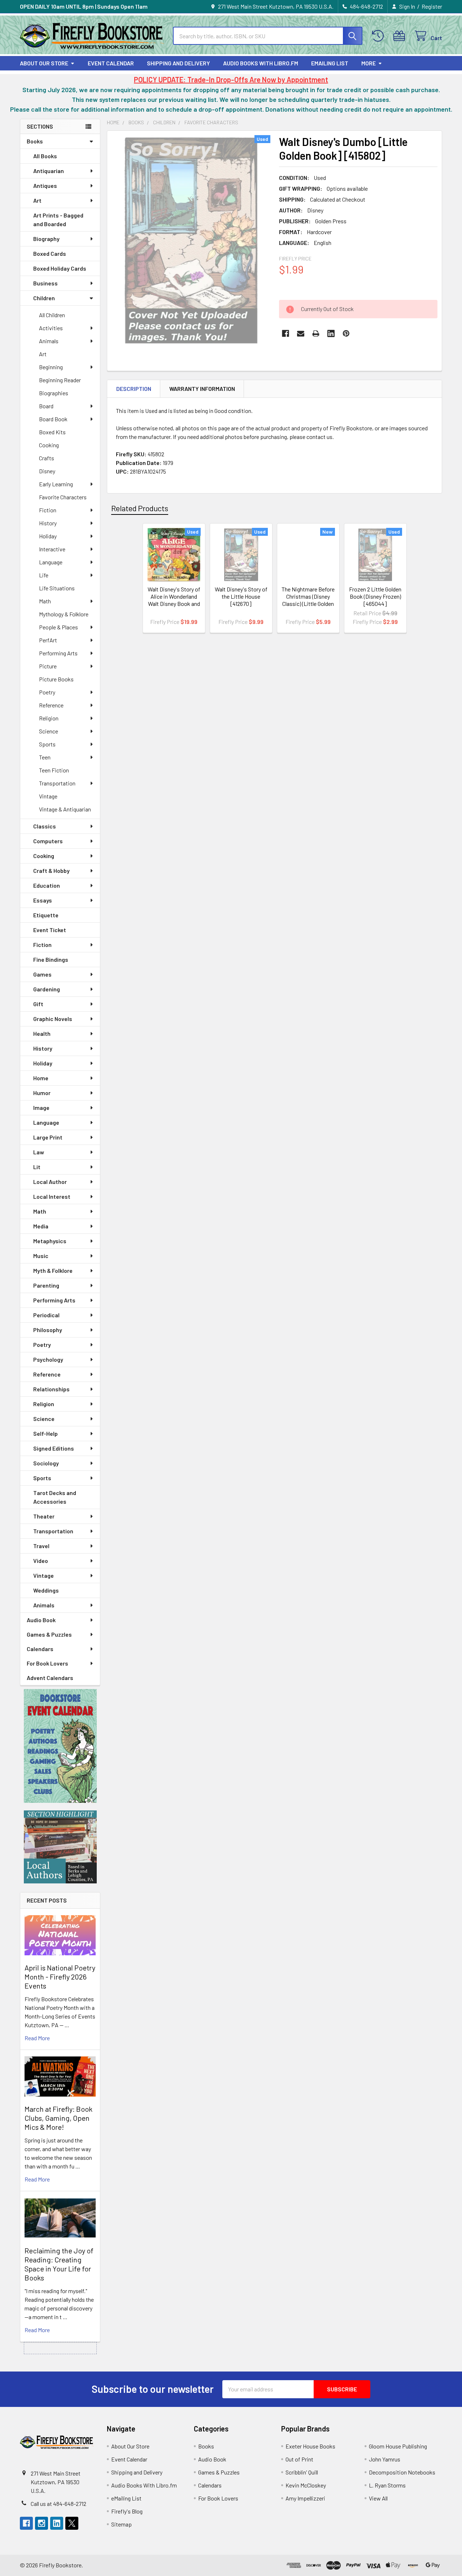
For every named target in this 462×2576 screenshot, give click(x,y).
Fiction (48, 510)
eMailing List (330, 63)
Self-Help (45, 1433)
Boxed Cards (50, 253)
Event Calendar (111, 63)
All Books (45, 156)
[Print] (316, 333)
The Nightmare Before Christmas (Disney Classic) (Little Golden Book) (308, 600)
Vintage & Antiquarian (65, 809)
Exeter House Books (310, 2446)
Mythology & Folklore (64, 614)
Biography (46, 239)
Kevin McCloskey (306, 2485)
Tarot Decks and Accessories (55, 1497)
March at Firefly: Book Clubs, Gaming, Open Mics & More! (58, 2118)
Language (51, 562)
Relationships (51, 1389)
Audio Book (41, 1620)
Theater (44, 1516)
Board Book (53, 419)
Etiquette (46, 915)
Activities (51, 328)
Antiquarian (49, 171)
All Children (52, 315)
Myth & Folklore (53, 1270)
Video (41, 1561)
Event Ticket (50, 930)
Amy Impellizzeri (305, 2498)
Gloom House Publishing (398, 2446)
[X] (72, 2523)
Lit (37, 1167)
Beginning (51, 367)
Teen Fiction (54, 770)
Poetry (47, 692)
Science (49, 731)
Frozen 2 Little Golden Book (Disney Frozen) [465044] (375, 596)
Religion (49, 718)
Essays (43, 900)
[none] (191, 240)
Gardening (47, 989)
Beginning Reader (60, 380)
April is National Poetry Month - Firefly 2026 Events (60, 1977)
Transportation (57, 783)
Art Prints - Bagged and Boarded (58, 219)
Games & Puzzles (49, 1634)
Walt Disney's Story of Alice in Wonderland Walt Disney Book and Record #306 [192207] (174, 604)
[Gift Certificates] (401, 36)
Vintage (48, 796)
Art (37, 200)
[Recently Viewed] (380, 36)
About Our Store (44, 63)
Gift (38, 1004)
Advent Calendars (50, 1678)
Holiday (48, 536)
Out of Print (299, 2459)
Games (42, 974)
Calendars (40, 1649)
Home (41, 1078)
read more (37, 2038)
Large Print (48, 1137)
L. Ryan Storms (387, 2485)
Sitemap (121, 2524)
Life (44, 575)
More (369, 63)
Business (45, 283)
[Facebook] (286, 333)
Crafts (47, 458)
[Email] (301, 333)
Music (41, 1256)
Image (41, 1108)
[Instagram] (42, 2523)
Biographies (54, 393)
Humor (42, 1093)
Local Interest (52, 1196)
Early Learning (56, 484)
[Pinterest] (346, 333)
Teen (45, 757)
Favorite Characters (63, 497)
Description (134, 389)
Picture (48, 666)
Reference (51, 705)
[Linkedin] (331, 333)
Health (42, 1033)
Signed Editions (54, 1448)
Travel (41, 1546)
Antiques (45, 186)
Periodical (46, 1315)
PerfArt (48, 640)
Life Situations (57, 588)
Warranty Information (202, 389)
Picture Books (56, 679)
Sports (47, 744)
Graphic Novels (53, 1019)
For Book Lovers (47, 1663)
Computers (48, 841)
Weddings (46, 1590)
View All (378, 2498)
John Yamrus (385, 2459)
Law (39, 1152)
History (48, 523)
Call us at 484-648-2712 (58, 2504)
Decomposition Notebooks (402, 2472)
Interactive (52, 549)
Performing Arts (58, 653)
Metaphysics (50, 1241)
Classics (45, 826)
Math (45, 601)
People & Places (58, 627)
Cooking (49, 445)
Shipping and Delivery (178, 63)
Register (432, 6)
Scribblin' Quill (302, 2472)
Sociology (46, 1463)
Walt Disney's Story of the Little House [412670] (241, 596)
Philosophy (48, 1330)
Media (41, 1226)
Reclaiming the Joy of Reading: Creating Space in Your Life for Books (59, 2264)
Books (35, 141)
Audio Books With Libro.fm (261, 63)
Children (44, 298)
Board (46, 406)
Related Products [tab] (140, 508)
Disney (47, 471)
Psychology (48, 1359)
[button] (60, 1746)
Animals (49, 341)
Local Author (50, 1182)
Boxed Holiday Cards (60, 268)
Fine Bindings (51, 959)
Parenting (46, 1285)
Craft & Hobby (51, 871)
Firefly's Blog (127, 2511)
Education (47, 885)
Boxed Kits (52, 432)
